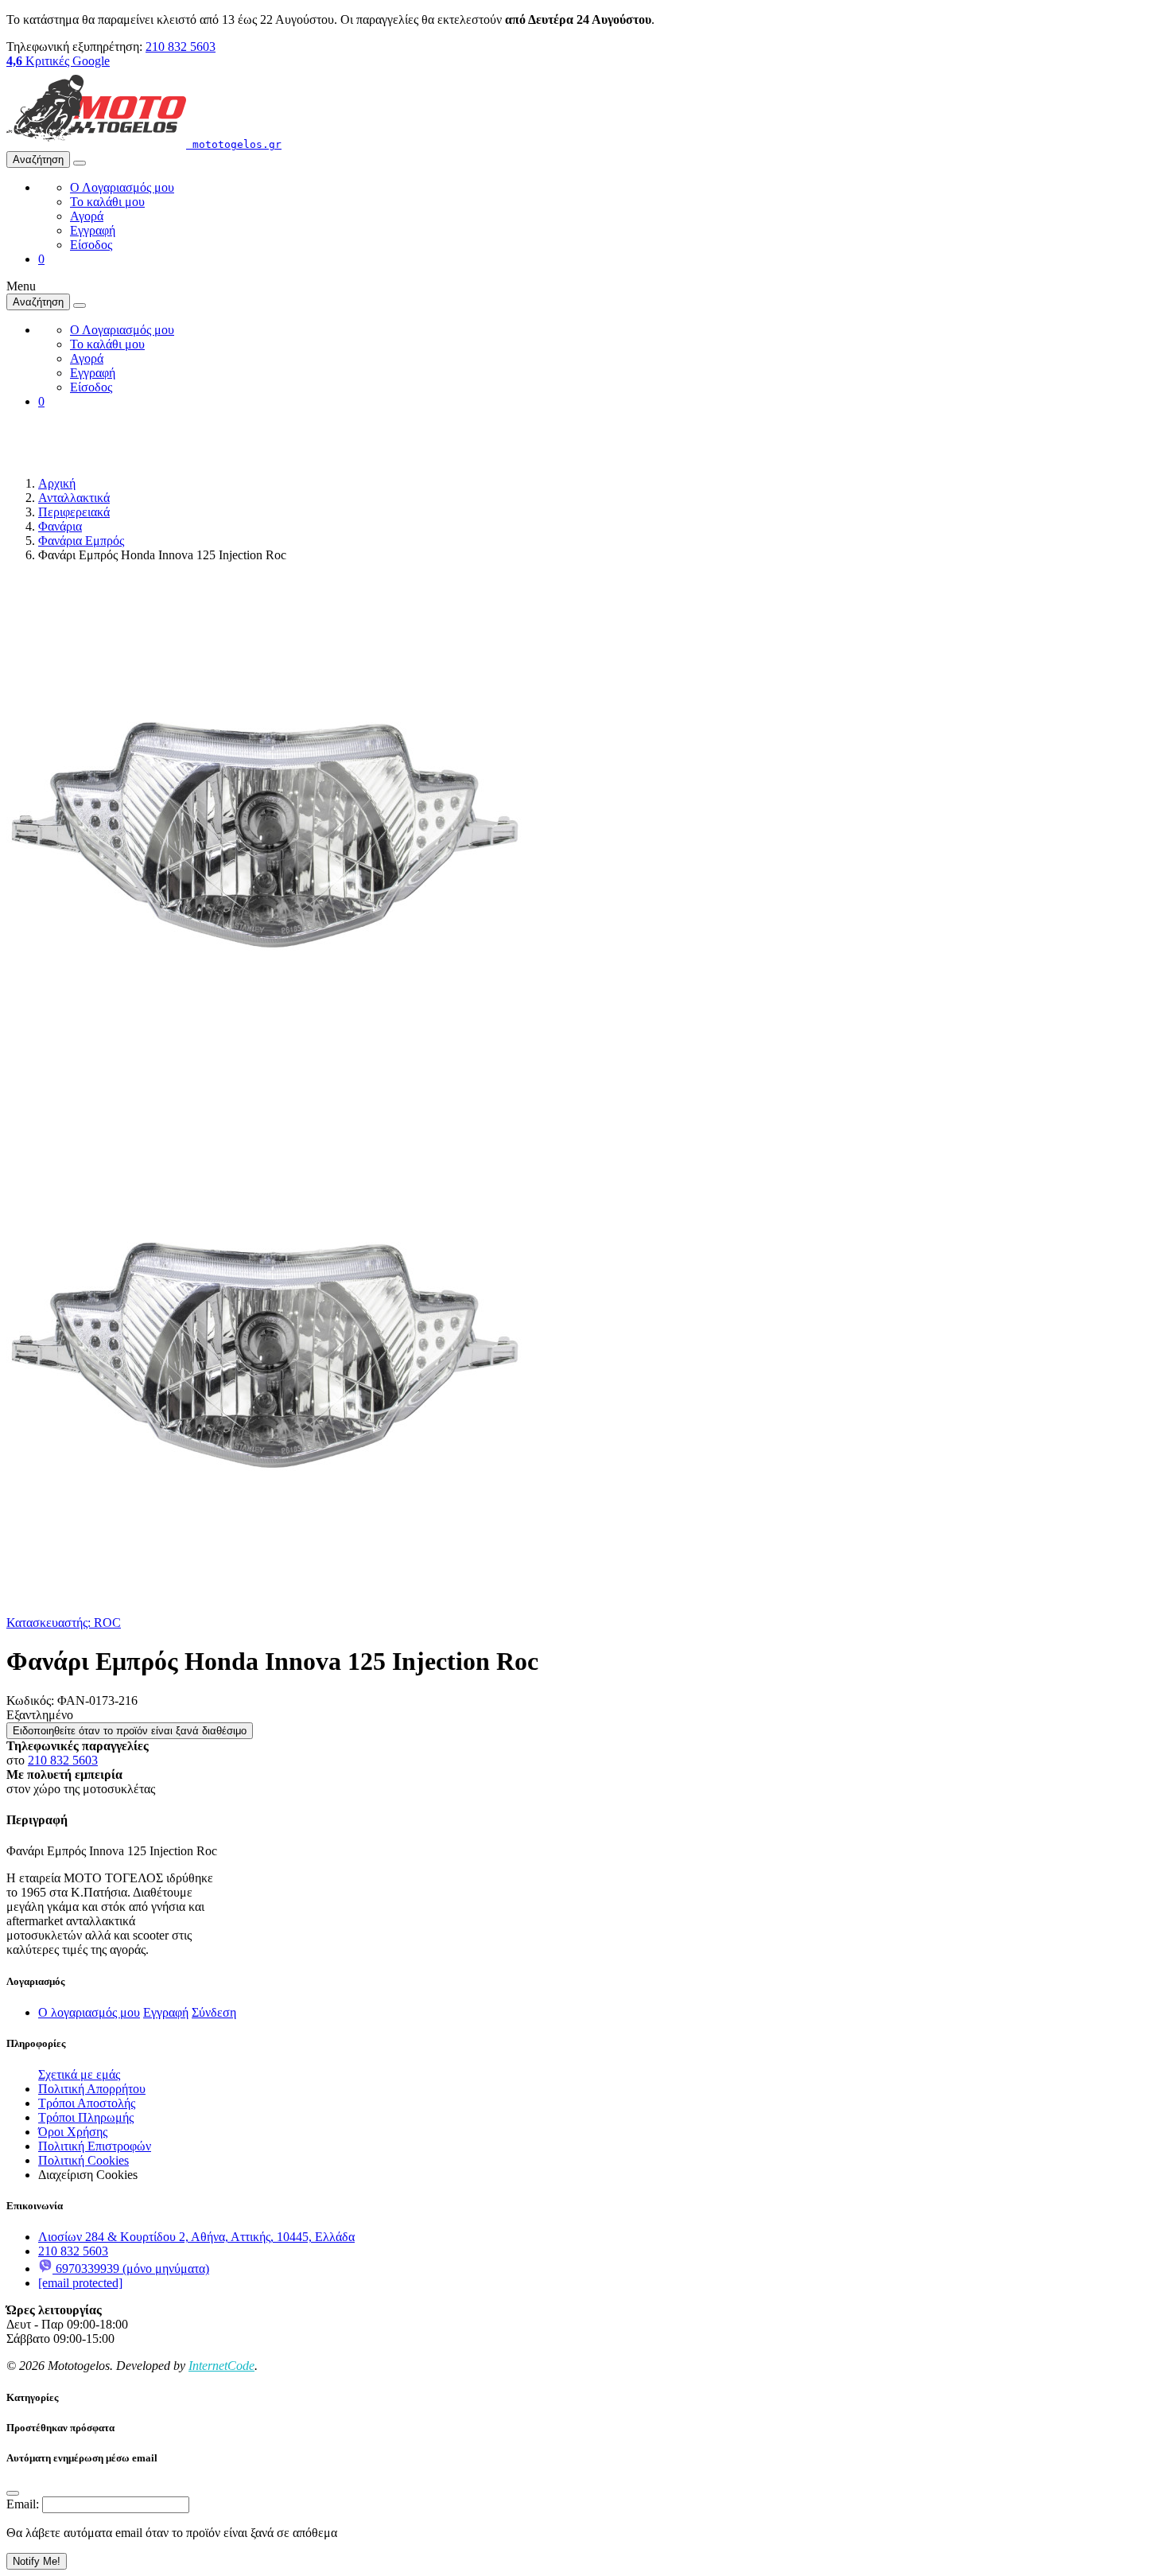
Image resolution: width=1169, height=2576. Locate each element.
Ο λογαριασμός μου (89, 2012)
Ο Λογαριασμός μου (122, 187)
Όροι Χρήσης (73, 2132)
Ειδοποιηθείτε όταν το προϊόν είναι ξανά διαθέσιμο (130, 1731)
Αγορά (87, 216)
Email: (23, 2504)
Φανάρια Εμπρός (81, 541)
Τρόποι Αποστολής (87, 2103)
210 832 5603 (181, 47)
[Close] (13, 2493)
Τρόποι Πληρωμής (86, 2117)
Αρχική (57, 483)
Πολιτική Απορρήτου (92, 2089)
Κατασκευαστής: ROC (64, 1623)
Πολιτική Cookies (83, 2160)
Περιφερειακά (74, 512)
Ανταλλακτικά (74, 498)
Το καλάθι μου (107, 202)
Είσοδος (91, 245)
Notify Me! (37, 2561)
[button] (41, 259)
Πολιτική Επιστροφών (95, 2146)
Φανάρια (60, 526)
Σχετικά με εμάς (79, 2074)
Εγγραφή (93, 230)
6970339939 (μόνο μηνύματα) (131, 2269)
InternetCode (221, 2366)
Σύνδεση (214, 2012)
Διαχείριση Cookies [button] (88, 2175)
